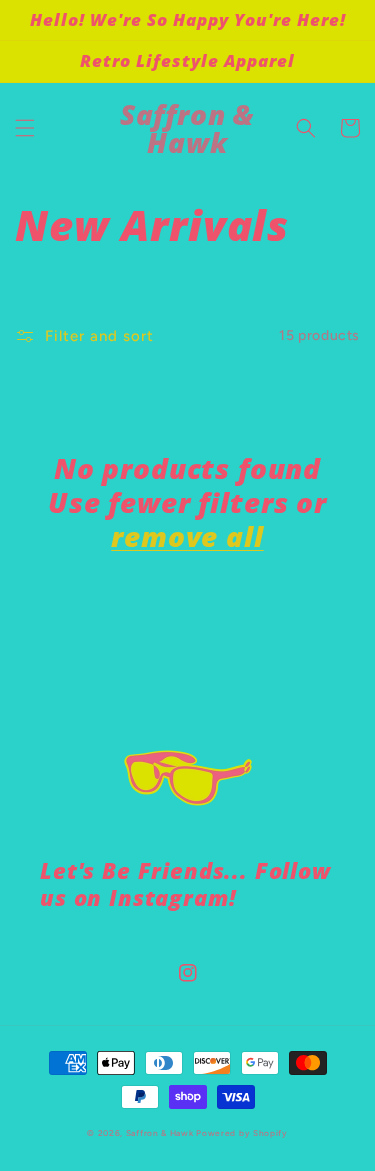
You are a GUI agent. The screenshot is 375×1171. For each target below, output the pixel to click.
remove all (187, 536)
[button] (25, 128)
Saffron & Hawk (160, 1133)
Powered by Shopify (242, 1133)
